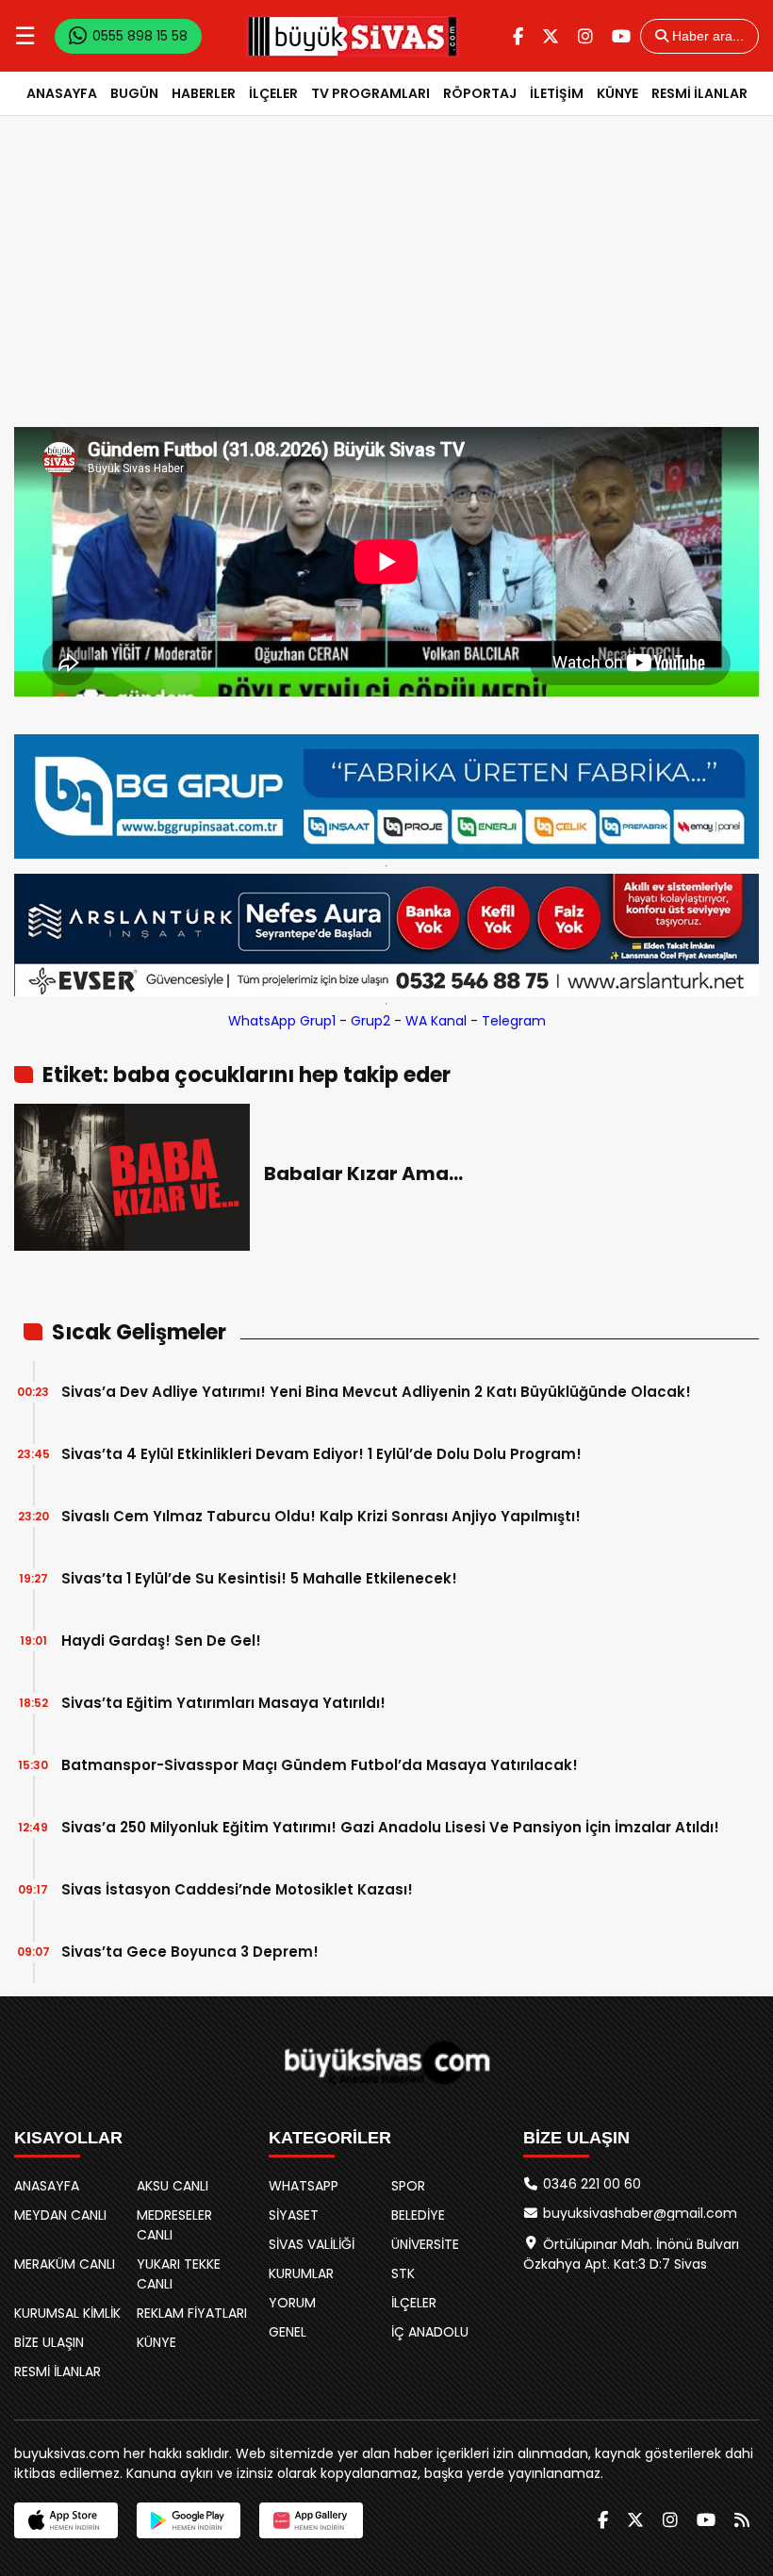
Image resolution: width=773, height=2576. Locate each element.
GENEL (288, 2332)
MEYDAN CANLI (60, 2215)
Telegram (514, 1021)
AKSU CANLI (173, 2186)
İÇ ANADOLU (430, 2332)
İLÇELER (273, 93)
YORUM (292, 2303)
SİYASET (294, 2215)
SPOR (408, 2186)
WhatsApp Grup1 (282, 1021)
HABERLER (204, 93)
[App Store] (66, 2520)
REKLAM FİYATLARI (192, 2313)
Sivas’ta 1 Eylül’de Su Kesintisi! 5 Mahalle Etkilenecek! (259, 1578)
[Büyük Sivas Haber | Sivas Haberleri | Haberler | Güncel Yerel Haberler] (353, 36)
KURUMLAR (301, 2273)
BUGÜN (134, 93)
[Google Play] (189, 2520)
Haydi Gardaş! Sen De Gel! (161, 1641)
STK (403, 2273)
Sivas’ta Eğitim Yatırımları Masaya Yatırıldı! (223, 1703)
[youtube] (621, 36)
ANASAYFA (62, 93)
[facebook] (518, 36)
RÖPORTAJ (480, 93)
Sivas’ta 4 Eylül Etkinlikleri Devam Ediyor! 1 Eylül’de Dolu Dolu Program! (321, 1454)
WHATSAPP (304, 2186)
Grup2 (370, 1021)
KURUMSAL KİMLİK (67, 2313)
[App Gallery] (311, 2520)
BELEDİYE (418, 2215)
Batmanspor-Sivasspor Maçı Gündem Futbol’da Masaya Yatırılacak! (320, 1765)
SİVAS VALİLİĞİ (312, 2244)
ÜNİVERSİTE (425, 2244)
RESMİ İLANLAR (699, 93)
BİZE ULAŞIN (49, 2342)
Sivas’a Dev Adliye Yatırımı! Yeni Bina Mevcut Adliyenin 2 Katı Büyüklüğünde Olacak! (376, 1392)
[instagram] (585, 36)
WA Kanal (436, 1021)
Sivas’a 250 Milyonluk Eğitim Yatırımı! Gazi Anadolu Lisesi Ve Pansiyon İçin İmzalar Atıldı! (390, 1827)
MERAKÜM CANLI (65, 2264)
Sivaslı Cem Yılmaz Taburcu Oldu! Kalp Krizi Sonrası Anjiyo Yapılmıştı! (321, 1516)
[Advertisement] (386, 286)
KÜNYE (617, 93)
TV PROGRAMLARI (370, 93)
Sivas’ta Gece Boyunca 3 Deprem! (190, 1952)
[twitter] (551, 36)
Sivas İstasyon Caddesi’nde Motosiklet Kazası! (237, 1889)
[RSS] (742, 2520)
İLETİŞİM (557, 93)
